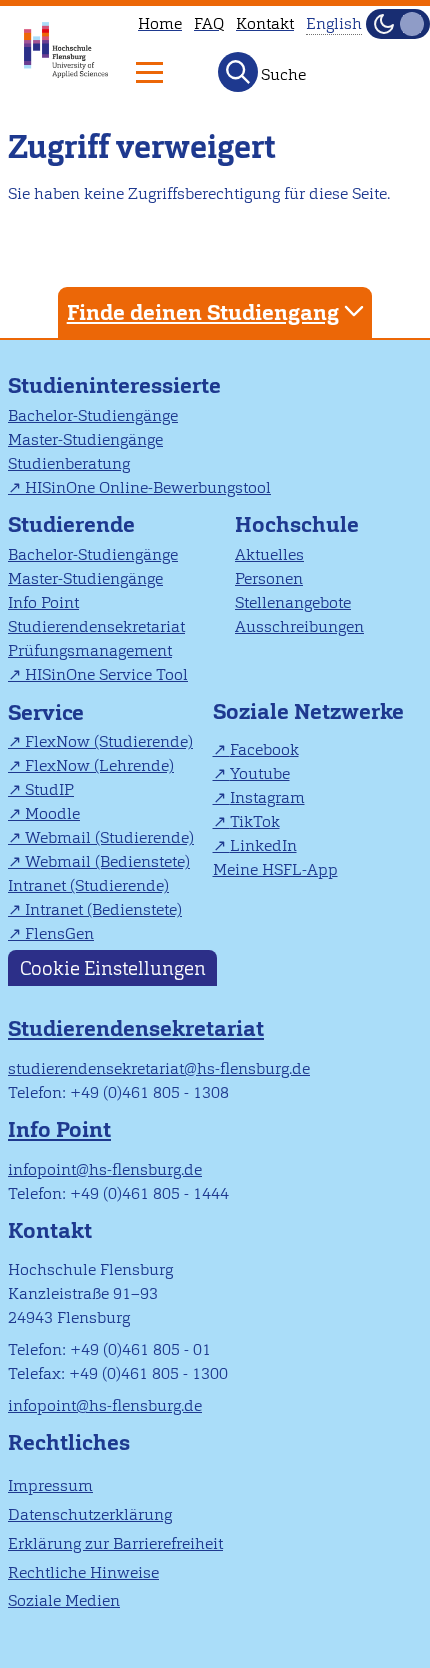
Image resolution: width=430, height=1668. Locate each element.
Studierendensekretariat (96, 626)
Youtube (260, 773)
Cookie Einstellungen (113, 967)
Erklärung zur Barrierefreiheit (115, 1543)
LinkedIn (263, 845)
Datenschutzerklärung (90, 1514)
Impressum (50, 1485)
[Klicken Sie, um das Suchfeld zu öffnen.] (238, 72)
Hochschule (297, 524)
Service (46, 712)
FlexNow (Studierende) (109, 741)
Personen (269, 578)
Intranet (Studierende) (88, 885)
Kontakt (265, 23)
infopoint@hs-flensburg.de (105, 1169)
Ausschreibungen (299, 626)
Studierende (71, 524)
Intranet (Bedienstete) (103, 909)
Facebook (264, 749)
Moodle (52, 813)
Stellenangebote (293, 602)
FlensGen (59, 933)
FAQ (209, 23)
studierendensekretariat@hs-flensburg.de (159, 1068)
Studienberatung (69, 463)
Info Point (43, 602)
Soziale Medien (64, 1600)
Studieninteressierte (114, 385)
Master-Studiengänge (85, 439)
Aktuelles (269, 554)
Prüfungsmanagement (90, 650)
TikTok (255, 821)
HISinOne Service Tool (106, 674)
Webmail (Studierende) (109, 837)
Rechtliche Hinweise (83, 1572)
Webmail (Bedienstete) (107, 861)
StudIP (49, 789)
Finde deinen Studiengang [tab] (203, 312)
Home (160, 23)
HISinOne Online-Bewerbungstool (148, 487)
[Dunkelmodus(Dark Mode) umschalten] (398, 24)
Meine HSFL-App (275, 869)
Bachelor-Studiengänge (93, 415)
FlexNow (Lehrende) (99, 765)
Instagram (267, 797)
